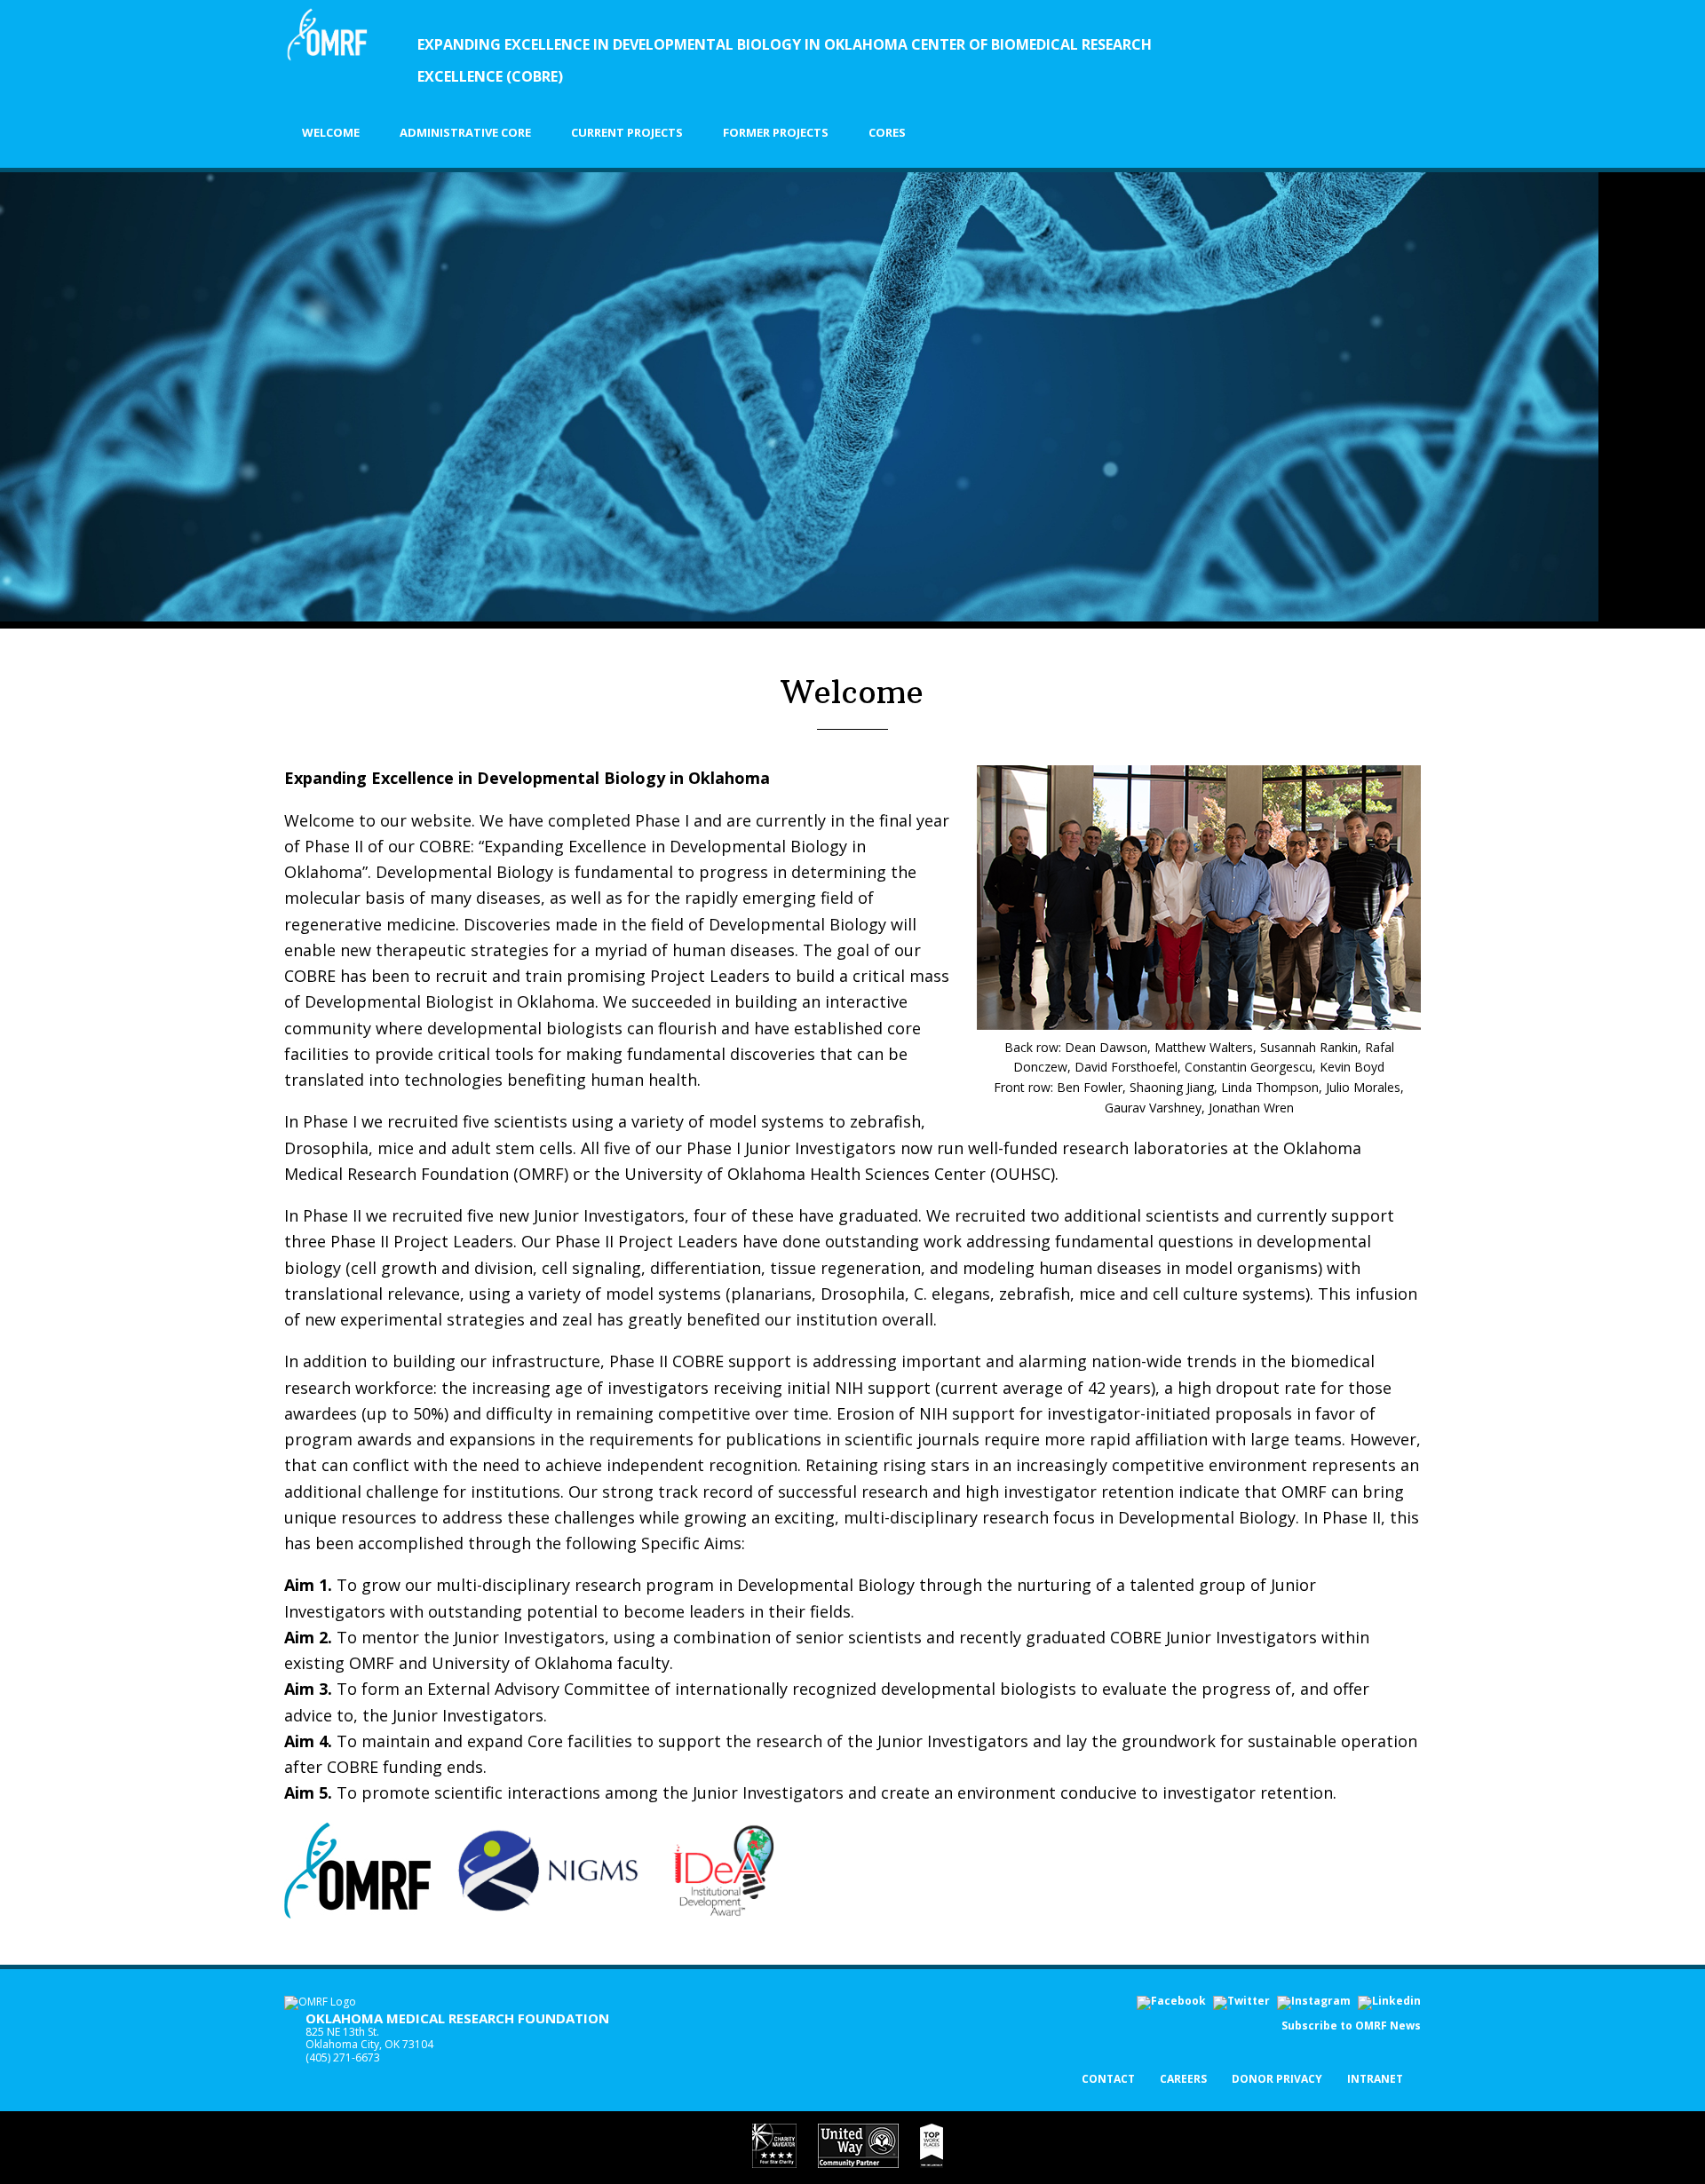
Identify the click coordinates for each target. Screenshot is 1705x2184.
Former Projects (776, 132)
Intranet (1375, 2080)
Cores (887, 132)
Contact (1108, 2080)
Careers (1183, 2080)
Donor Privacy (1277, 2080)
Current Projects (627, 132)
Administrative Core (465, 132)
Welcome (331, 132)
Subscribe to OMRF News (1351, 2026)
